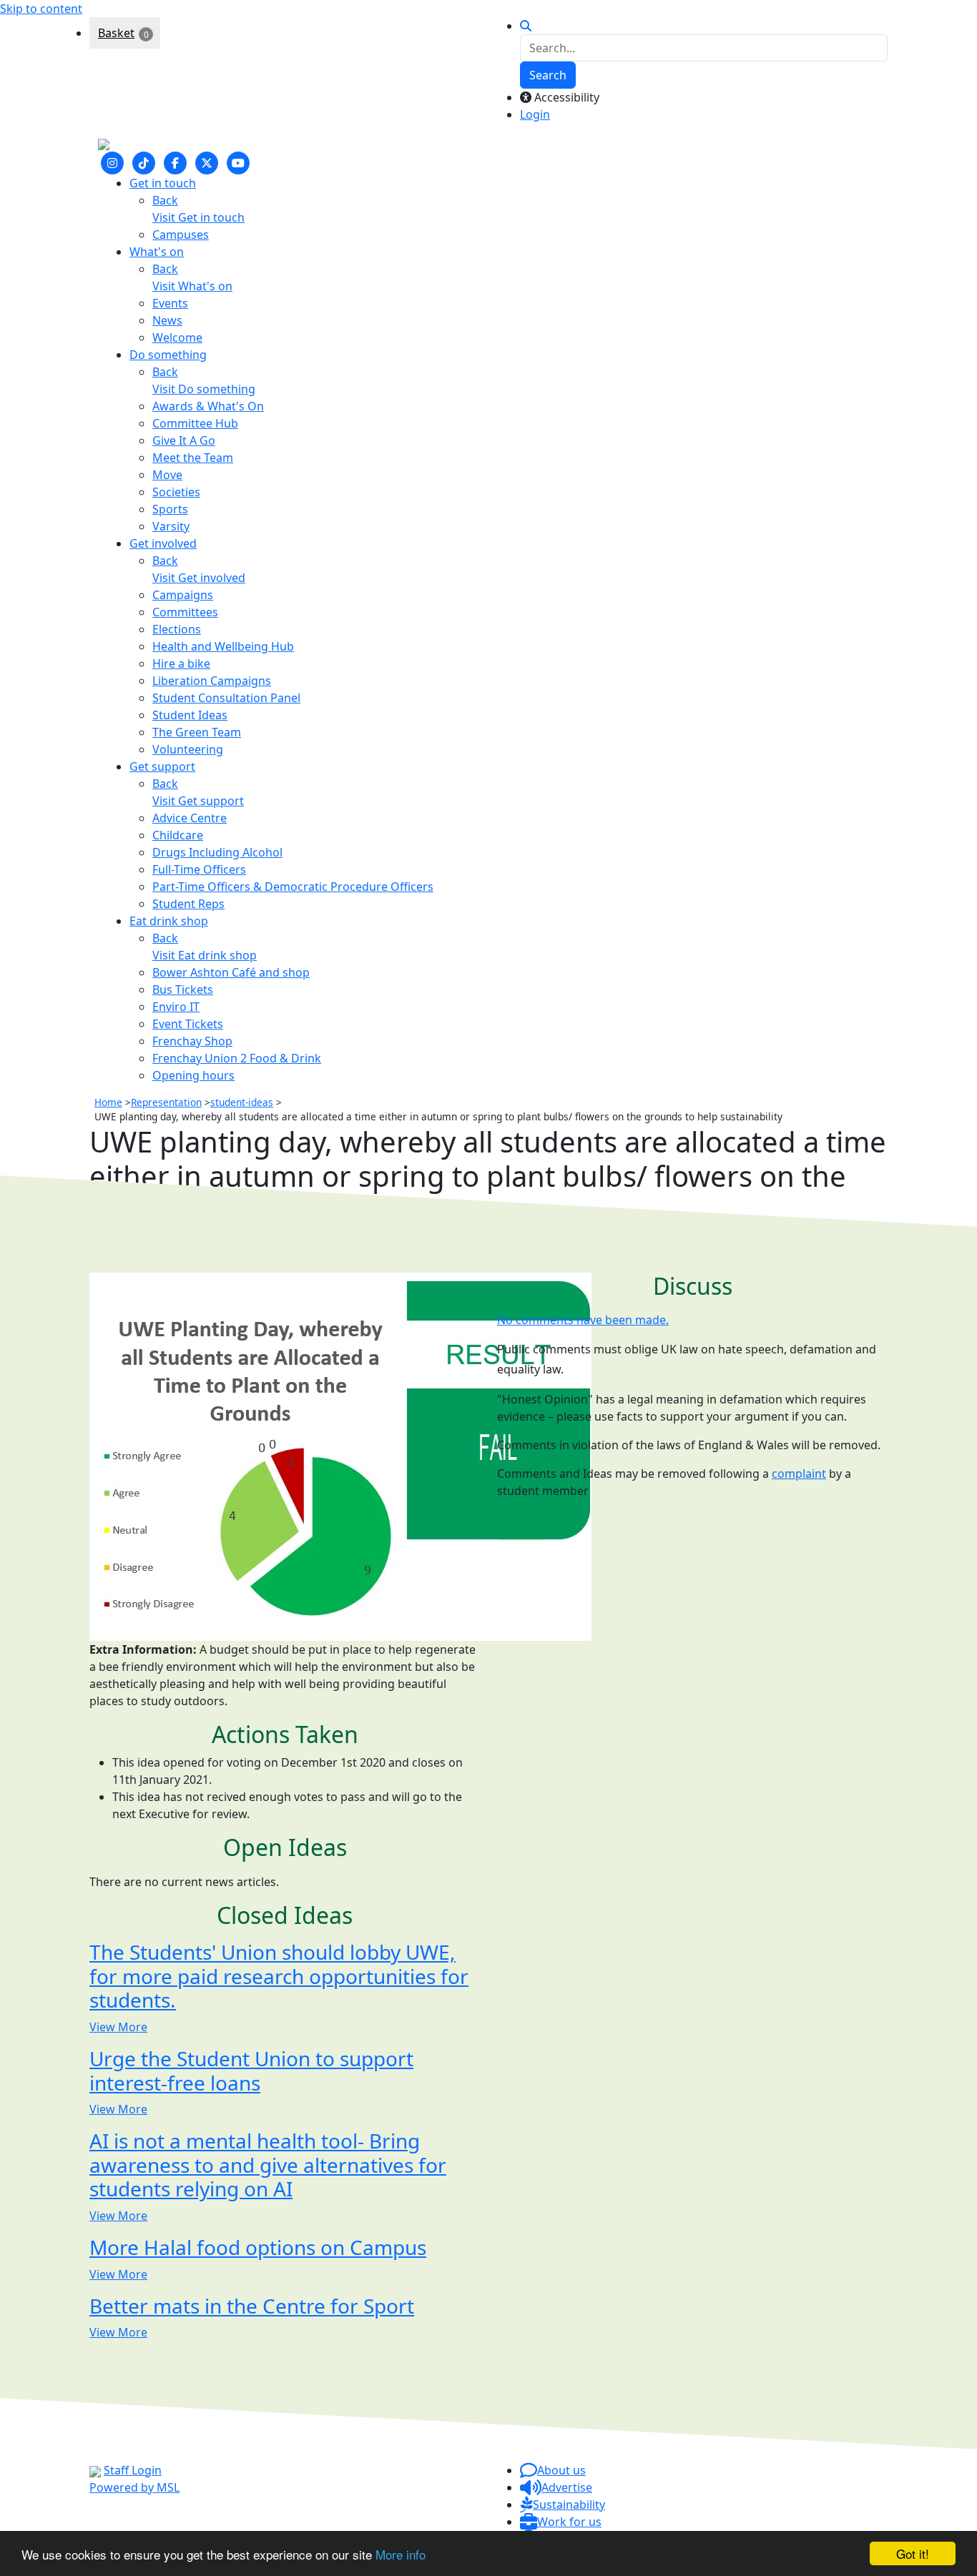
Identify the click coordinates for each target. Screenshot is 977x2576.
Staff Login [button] (133, 2470)
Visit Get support (198, 801)
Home (108, 1102)
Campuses (181, 235)
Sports (170, 509)
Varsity (171, 526)
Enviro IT (176, 1007)
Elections (177, 629)
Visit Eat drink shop (205, 955)
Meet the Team (193, 458)
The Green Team (197, 732)
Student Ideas (190, 715)
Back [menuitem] (165, 200)
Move (167, 475)
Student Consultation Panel (226, 698)
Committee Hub (195, 423)
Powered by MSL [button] (134, 2487)
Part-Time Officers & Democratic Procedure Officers (293, 887)
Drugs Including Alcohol (217, 852)
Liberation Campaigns (212, 681)
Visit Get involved (199, 578)
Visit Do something (204, 389)
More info (401, 2554)
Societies (176, 492)
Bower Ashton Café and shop (231, 972)
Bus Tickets (183, 990)
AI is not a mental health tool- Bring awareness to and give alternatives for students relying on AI (268, 2165)
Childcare (178, 835)
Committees (185, 612)
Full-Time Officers (199, 869)
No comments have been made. (583, 1320)
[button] (553, 2470)
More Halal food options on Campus (258, 2247)
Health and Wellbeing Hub (223, 646)
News (167, 320)
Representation (166, 1102)
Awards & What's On (208, 406)
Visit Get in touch (198, 217)
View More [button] (118, 2027)
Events (170, 303)
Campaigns (183, 595)
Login (535, 114)
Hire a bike (181, 663)
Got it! (913, 2553)
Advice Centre (190, 818)
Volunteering (188, 749)
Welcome (177, 337)
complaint (799, 1474)
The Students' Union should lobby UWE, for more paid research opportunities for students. (279, 1976)
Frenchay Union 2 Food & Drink (237, 1058)
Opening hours (193, 1075)
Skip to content (41, 9)
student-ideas (242, 1102)
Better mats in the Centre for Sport (252, 2305)
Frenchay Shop (192, 1041)
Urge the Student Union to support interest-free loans (251, 2071)
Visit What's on (192, 286)
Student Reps (188, 904)
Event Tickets (188, 1024)
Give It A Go (184, 440)
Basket (116, 33)
